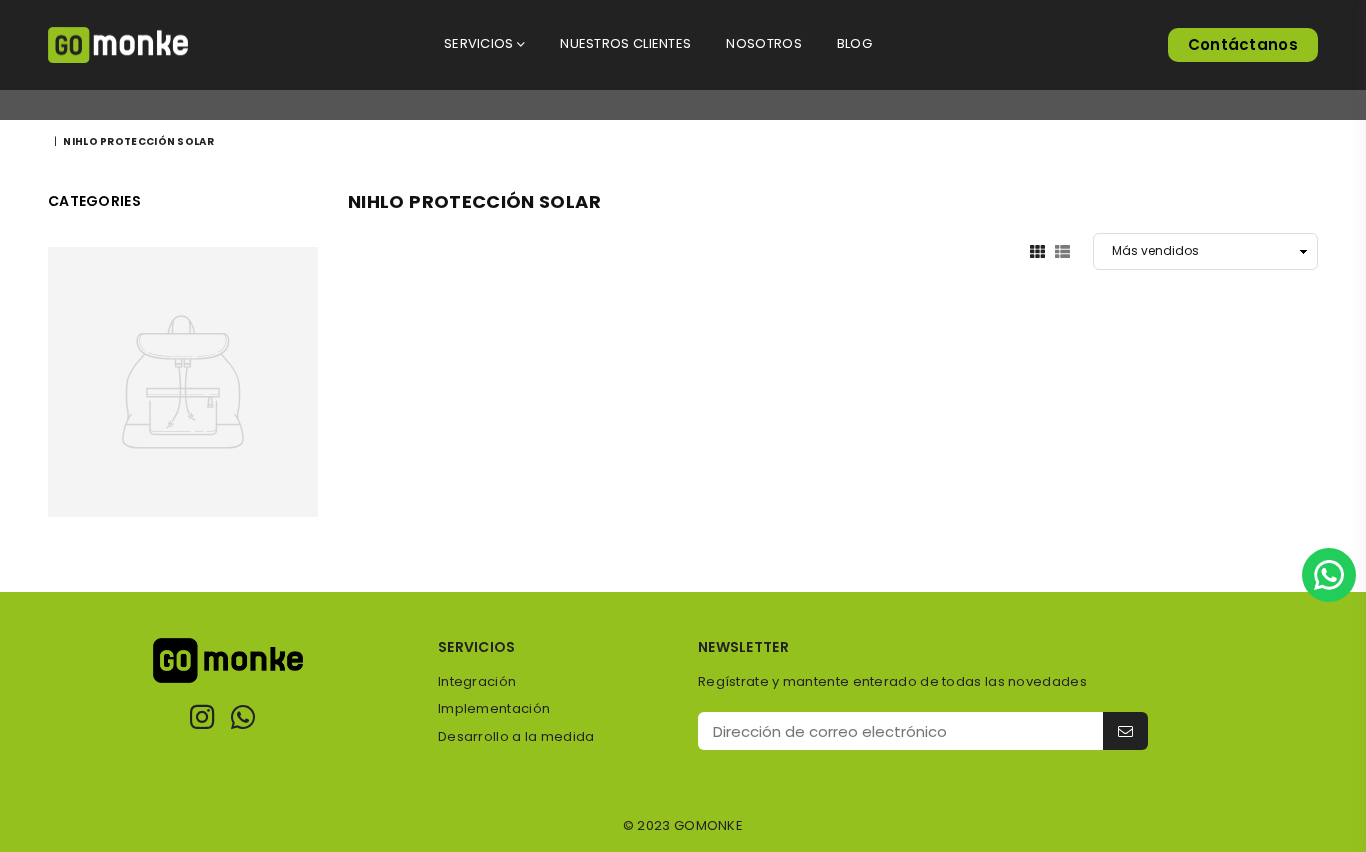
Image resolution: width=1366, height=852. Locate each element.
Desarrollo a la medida (516, 736)
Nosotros (763, 43)
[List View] (1062, 251)
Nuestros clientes (625, 43)
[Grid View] (1037, 251)
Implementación (494, 708)
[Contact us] (1329, 575)
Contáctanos (1243, 44)
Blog (854, 43)
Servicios (480, 43)
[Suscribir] (1125, 731)
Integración (477, 681)
